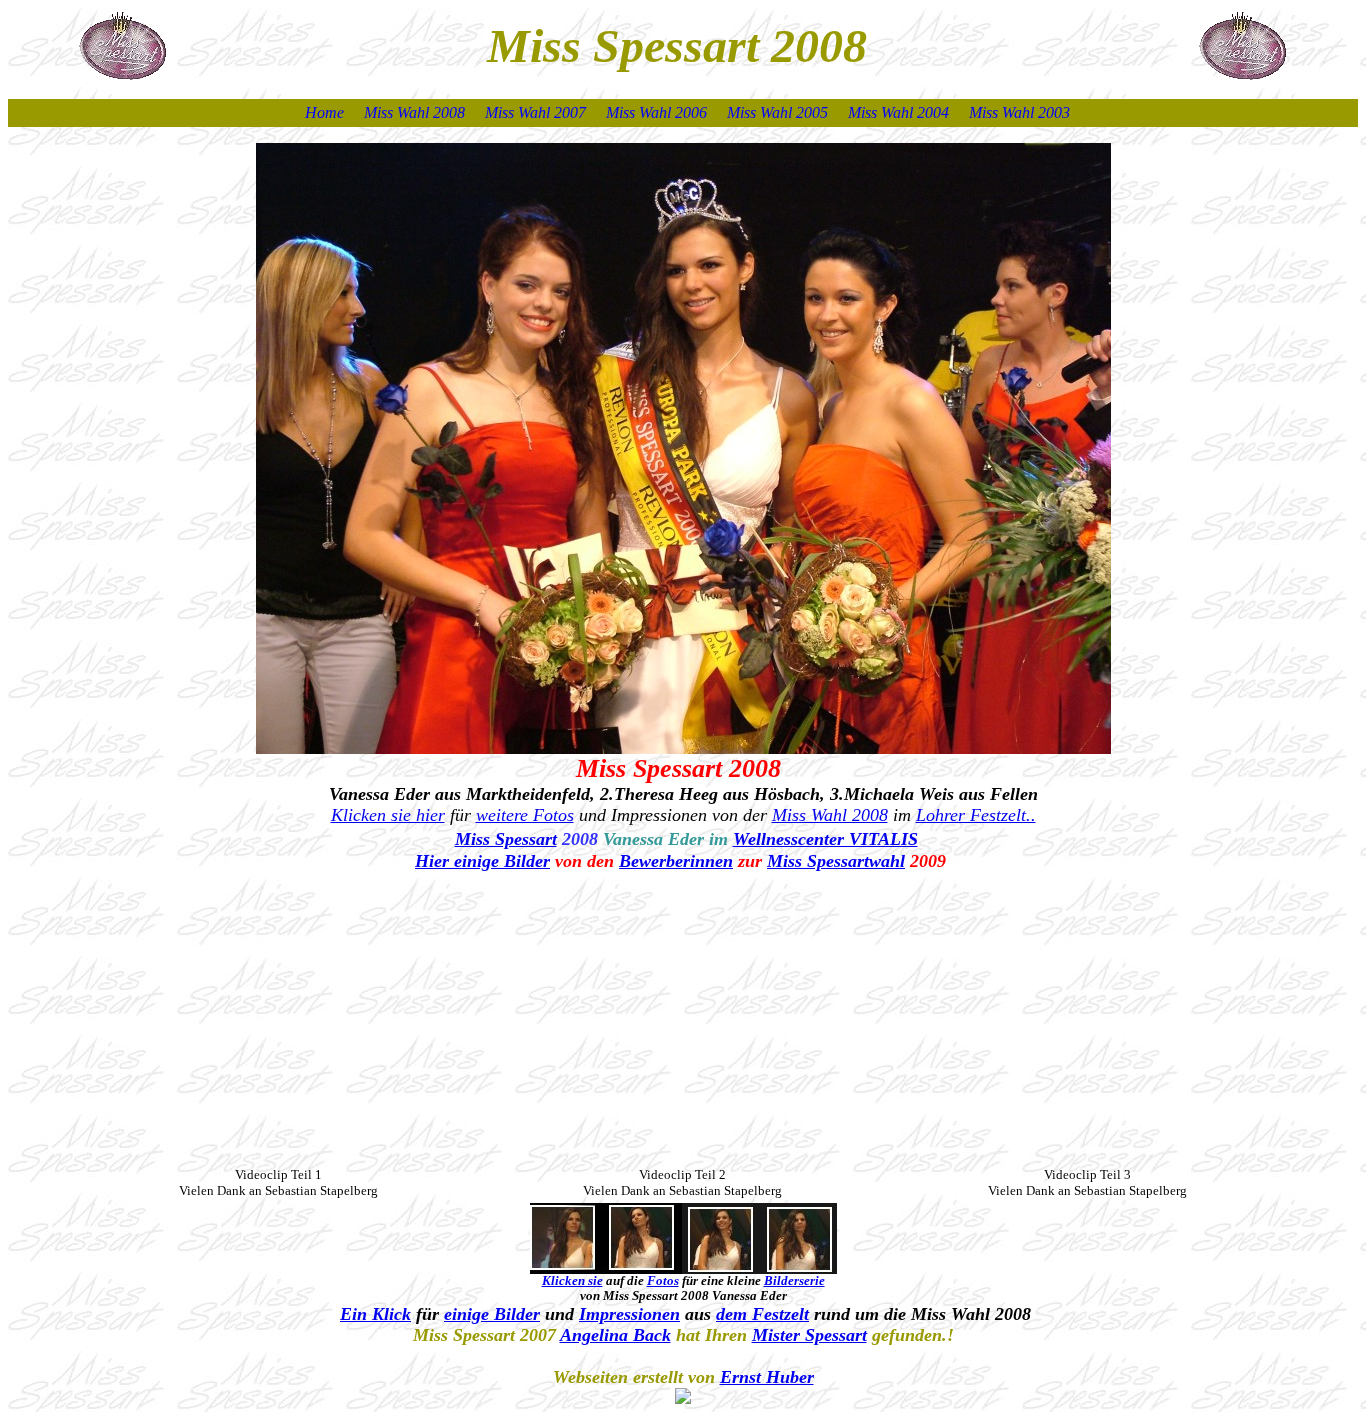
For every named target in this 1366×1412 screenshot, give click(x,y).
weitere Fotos (525, 815)
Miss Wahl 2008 (830, 815)
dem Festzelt (762, 1314)
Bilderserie (794, 1281)
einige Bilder (492, 1314)
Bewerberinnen (676, 861)
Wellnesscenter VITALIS (825, 839)
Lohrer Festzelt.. (976, 815)
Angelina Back (615, 1335)
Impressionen (629, 1314)
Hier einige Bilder (482, 861)
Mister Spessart (809, 1335)
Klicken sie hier (388, 815)
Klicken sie (572, 1281)
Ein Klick (375, 1314)
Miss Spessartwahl (836, 861)
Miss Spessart (506, 839)
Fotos (663, 1281)
